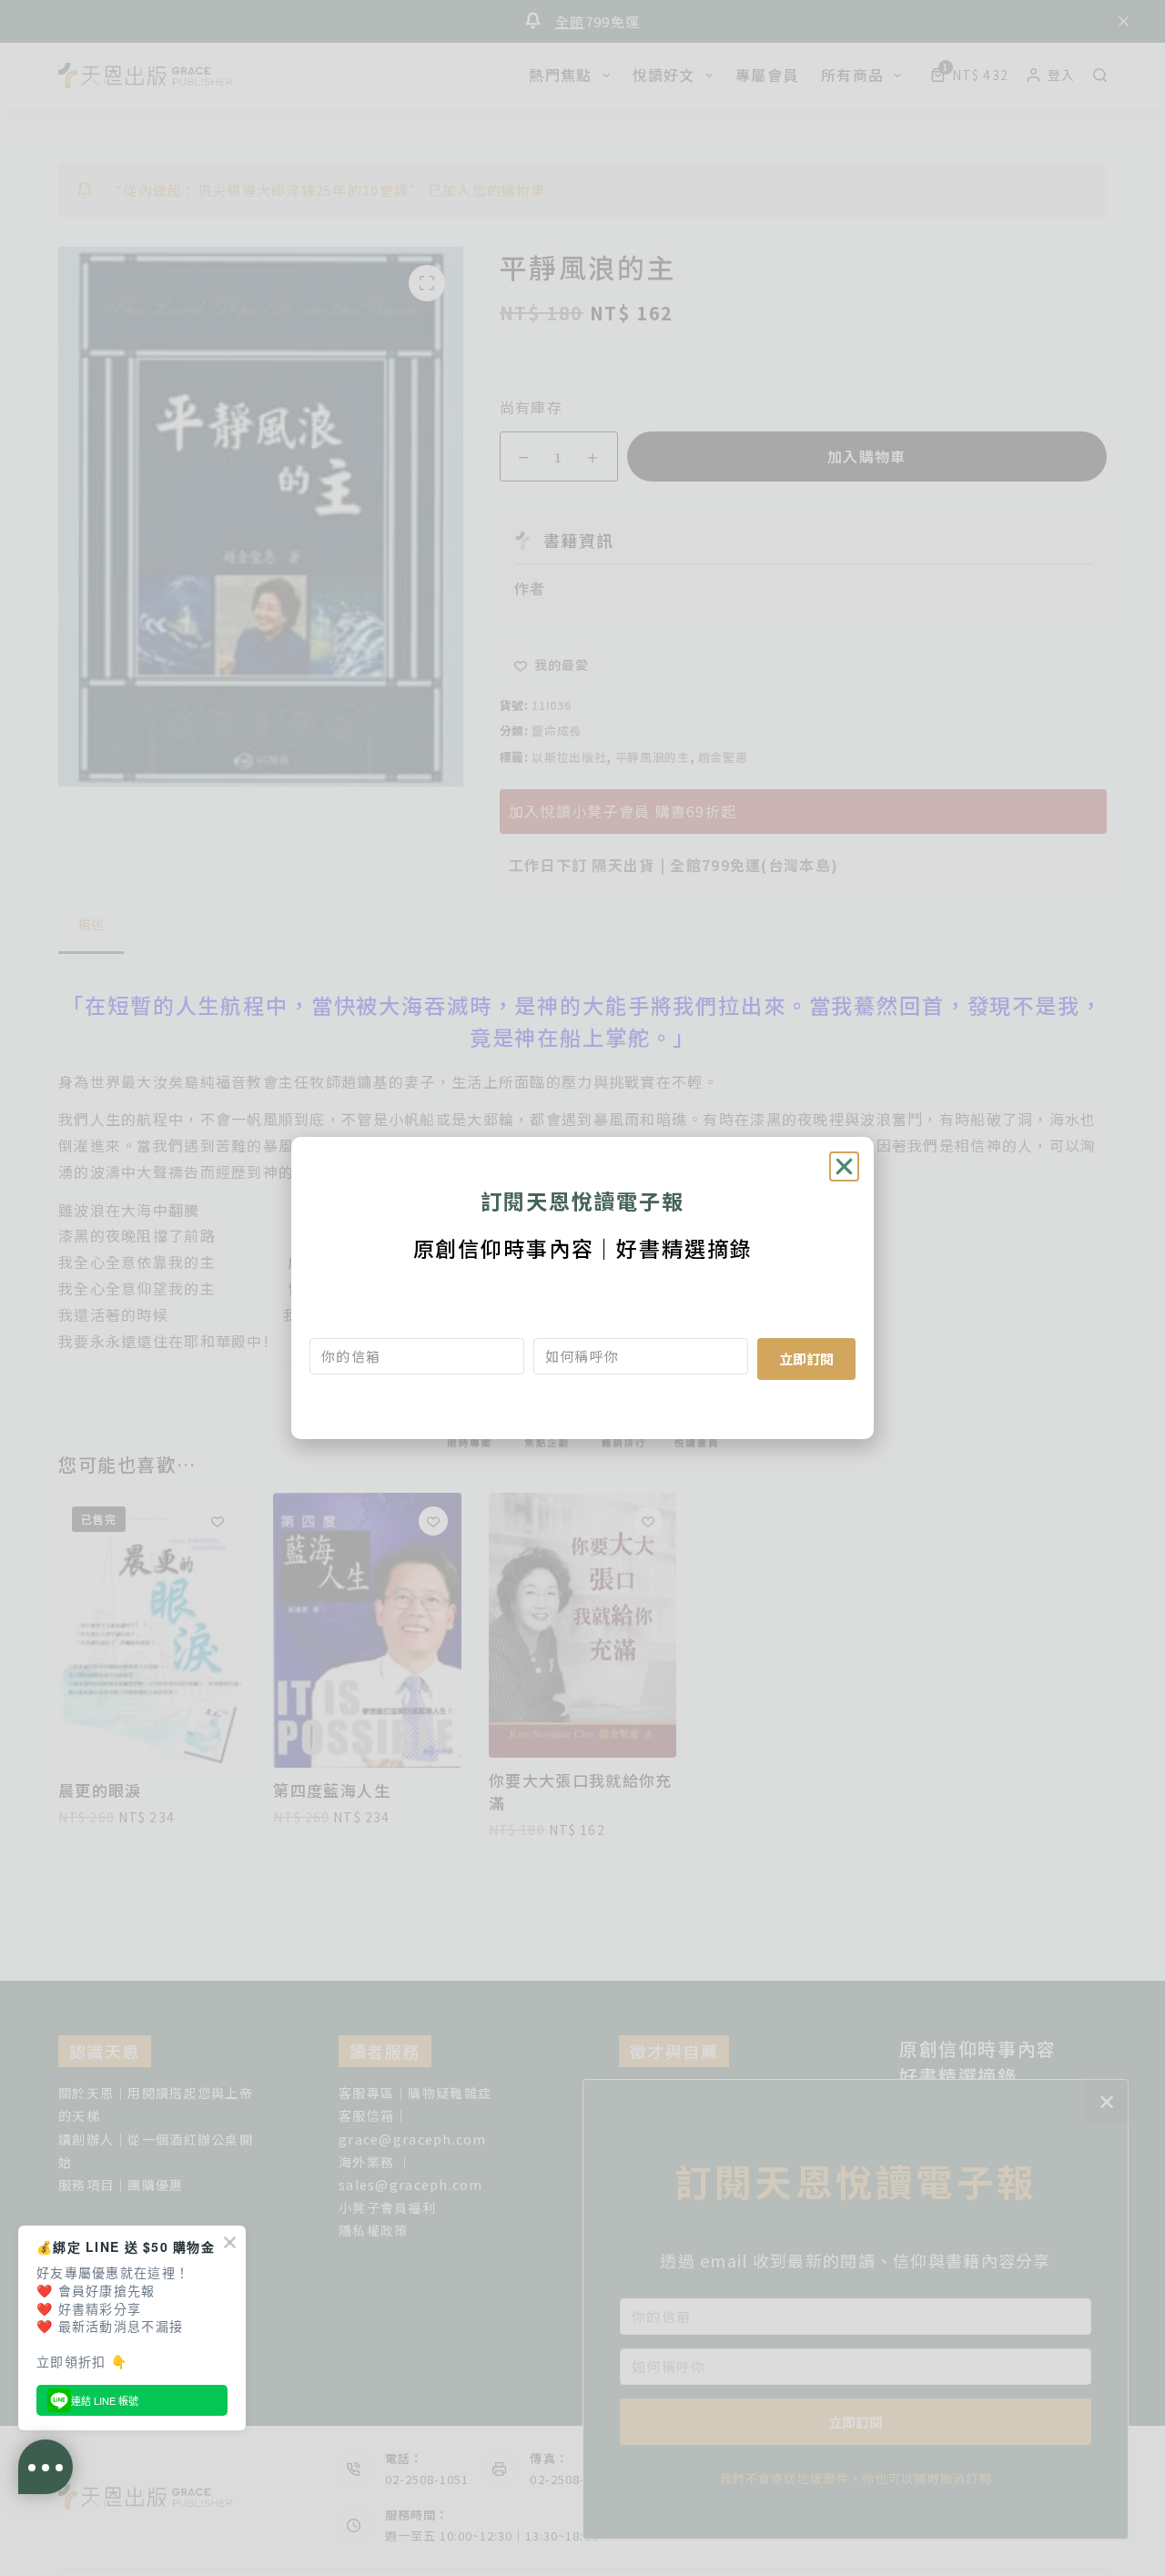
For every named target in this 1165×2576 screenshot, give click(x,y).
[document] (582, 1288)
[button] (844, 1166)
